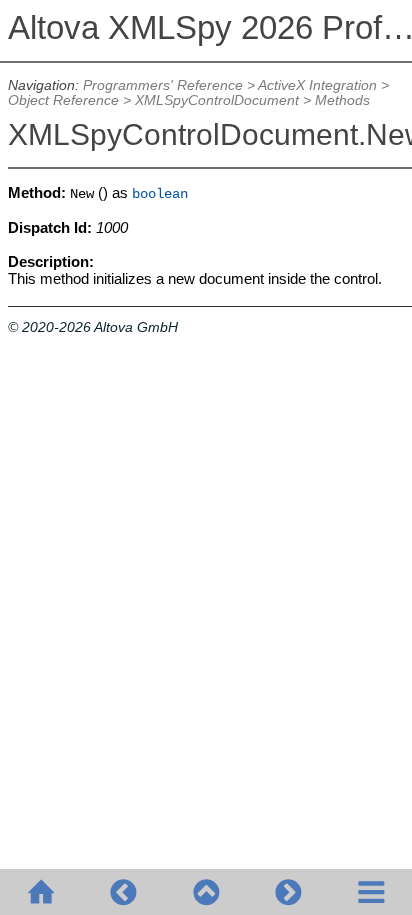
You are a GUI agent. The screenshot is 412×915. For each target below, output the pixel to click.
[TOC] (371, 892)
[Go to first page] (41, 892)
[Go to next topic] (288, 892)
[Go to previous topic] (123, 892)
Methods (342, 100)
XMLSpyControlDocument (217, 100)
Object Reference (63, 100)
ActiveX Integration (317, 85)
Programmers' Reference (163, 85)
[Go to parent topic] (206, 892)
